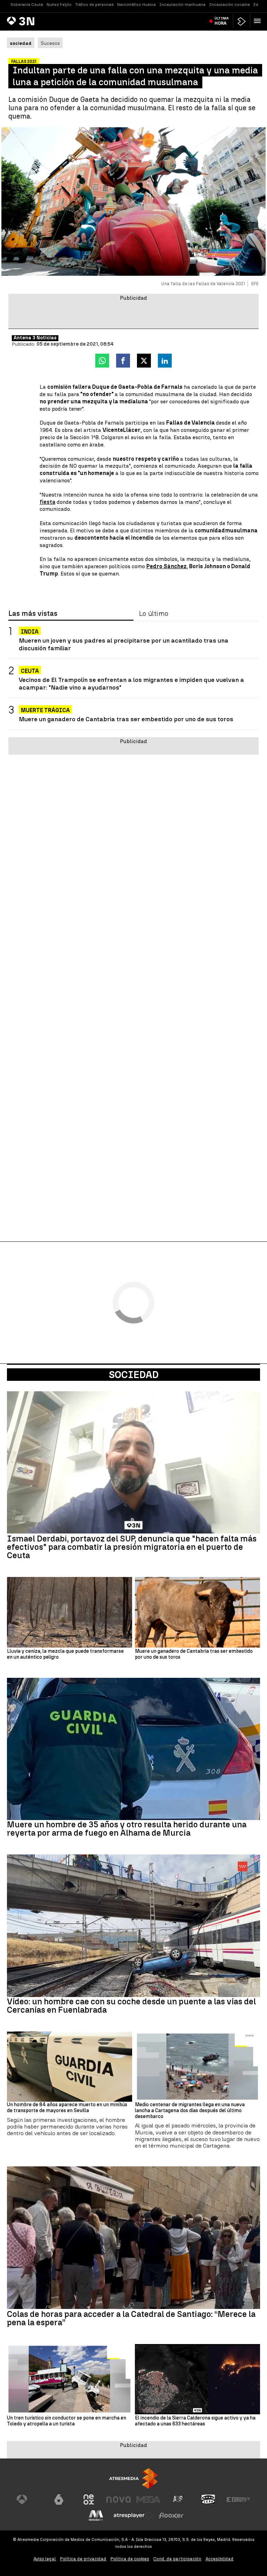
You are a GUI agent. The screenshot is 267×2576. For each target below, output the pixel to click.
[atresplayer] (242, 21)
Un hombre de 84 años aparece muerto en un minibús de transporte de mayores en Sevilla (67, 2108)
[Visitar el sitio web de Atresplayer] (133, 2515)
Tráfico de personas (94, 5)
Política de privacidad (83, 2559)
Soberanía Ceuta (27, 5)
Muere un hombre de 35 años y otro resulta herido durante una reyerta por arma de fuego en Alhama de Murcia (127, 1829)
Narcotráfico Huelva (136, 5)
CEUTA (30, 671)
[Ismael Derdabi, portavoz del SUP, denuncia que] (133, 1463)
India (30, 632)
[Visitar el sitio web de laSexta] (59, 2499)
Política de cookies (130, 2559)
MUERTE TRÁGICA (45, 710)
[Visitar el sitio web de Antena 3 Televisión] (29, 2499)
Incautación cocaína (229, 5)
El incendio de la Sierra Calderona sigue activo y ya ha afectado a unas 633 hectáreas (195, 2421)
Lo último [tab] (154, 614)
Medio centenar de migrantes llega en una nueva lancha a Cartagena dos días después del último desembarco (190, 2111)
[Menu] (259, 21)
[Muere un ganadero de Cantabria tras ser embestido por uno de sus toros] (197, 1612)
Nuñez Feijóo (59, 5)
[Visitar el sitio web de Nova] (119, 2499)
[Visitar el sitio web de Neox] (89, 2499)
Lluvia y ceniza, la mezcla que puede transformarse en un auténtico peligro (65, 1654)
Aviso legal (45, 2559)
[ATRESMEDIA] (133, 2478)
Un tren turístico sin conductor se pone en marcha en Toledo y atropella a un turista (67, 2421)
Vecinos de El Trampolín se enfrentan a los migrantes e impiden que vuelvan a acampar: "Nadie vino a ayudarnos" (131, 683)
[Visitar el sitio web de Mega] (148, 2499)
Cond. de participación (177, 2559)
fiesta (47, 502)
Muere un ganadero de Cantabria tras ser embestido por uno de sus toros (126, 719)
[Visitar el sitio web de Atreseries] (178, 2499)
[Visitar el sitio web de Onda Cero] (208, 2499)
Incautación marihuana (182, 5)
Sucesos (50, 43)
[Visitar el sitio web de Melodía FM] (96, 2515)
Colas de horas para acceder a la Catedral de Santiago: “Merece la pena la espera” (131, 2318)
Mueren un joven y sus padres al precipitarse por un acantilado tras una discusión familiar (124, 644)
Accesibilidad (220, 2559)
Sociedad (134, 1375)
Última (222, 21)
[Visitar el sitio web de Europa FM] (238, 2499)
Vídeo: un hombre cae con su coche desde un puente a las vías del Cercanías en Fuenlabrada (131, 2006)
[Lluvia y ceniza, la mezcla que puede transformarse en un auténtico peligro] (70, 1612)
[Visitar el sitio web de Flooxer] (171, 2515)
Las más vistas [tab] (33, 614)
